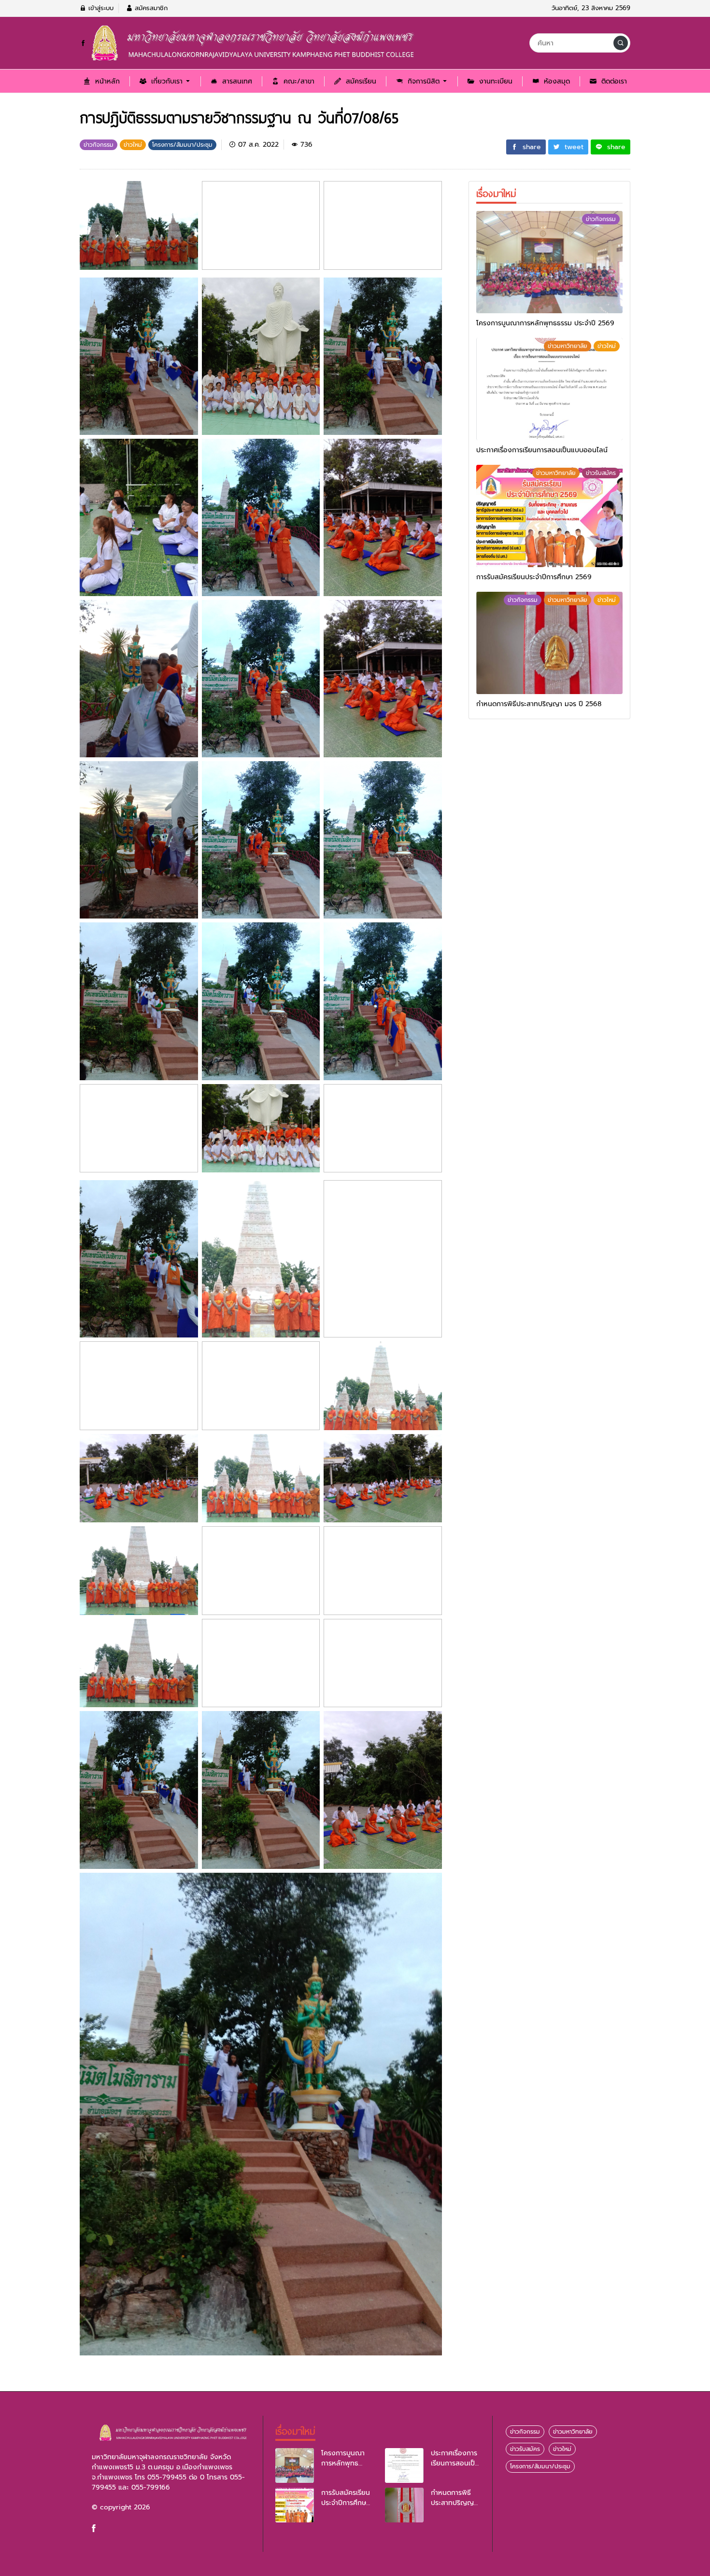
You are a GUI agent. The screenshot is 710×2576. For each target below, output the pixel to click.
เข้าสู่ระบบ (100, 8)
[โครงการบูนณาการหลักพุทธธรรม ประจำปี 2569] (549, 262)
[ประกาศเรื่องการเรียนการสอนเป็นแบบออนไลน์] (549, 389)
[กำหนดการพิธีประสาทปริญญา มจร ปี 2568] (549, 643)
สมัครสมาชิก (150, 8)
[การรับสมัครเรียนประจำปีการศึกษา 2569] (549, 516)
